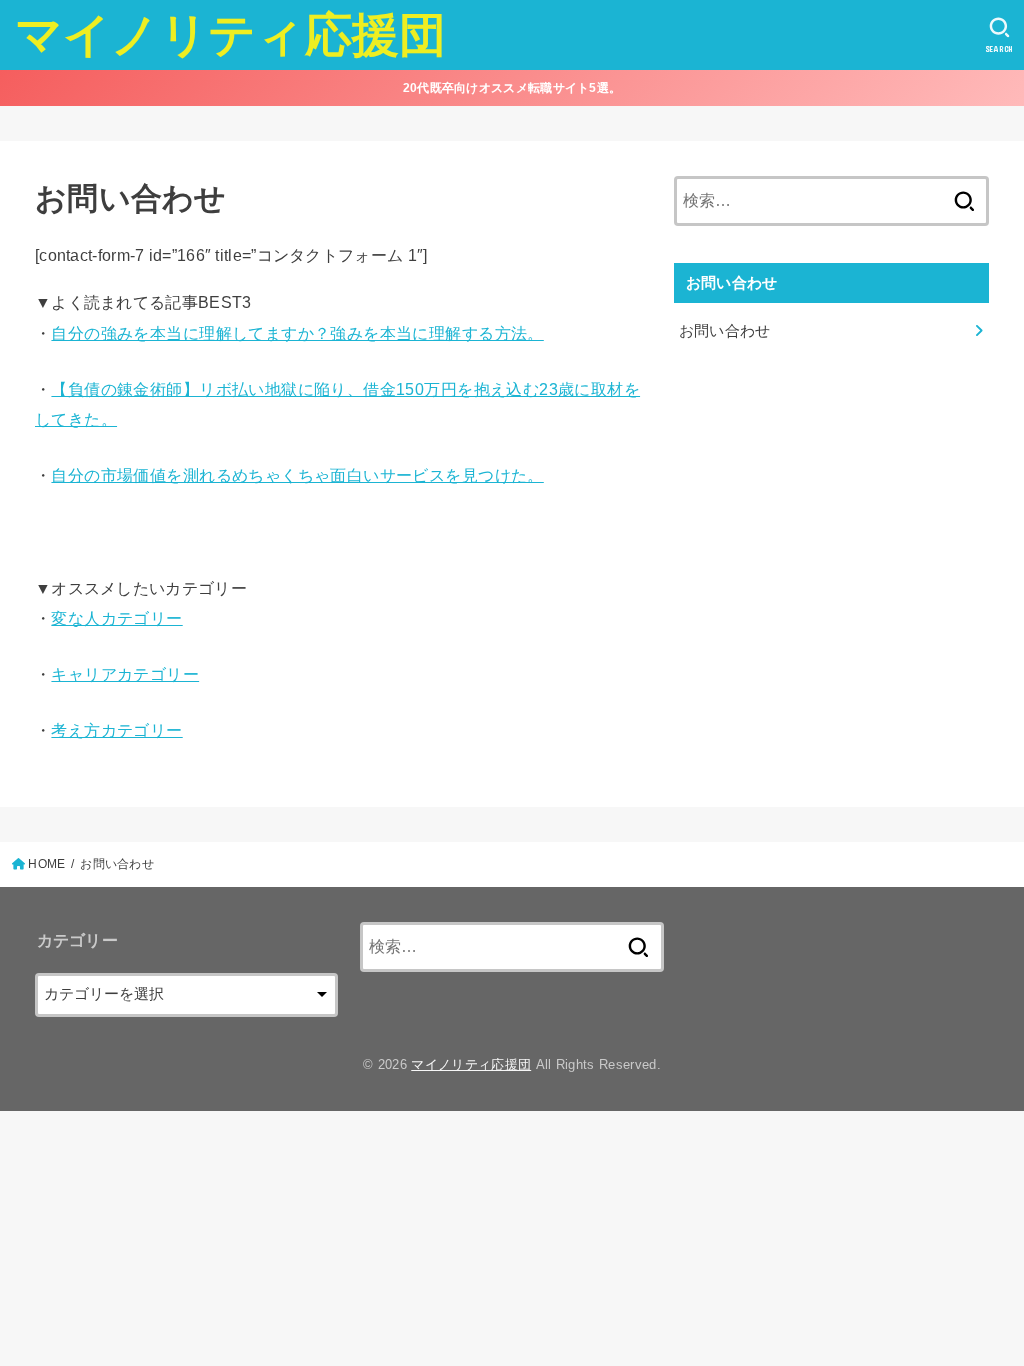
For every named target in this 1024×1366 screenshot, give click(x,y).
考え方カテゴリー (116, 730)
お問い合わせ (725, 331)
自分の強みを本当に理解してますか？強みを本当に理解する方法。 (297, 333)
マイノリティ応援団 (231, 34)
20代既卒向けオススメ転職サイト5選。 (512, 88)
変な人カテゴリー (116, 618)
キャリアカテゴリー (125, 674)
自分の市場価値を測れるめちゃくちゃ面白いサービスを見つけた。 (297, 475)
